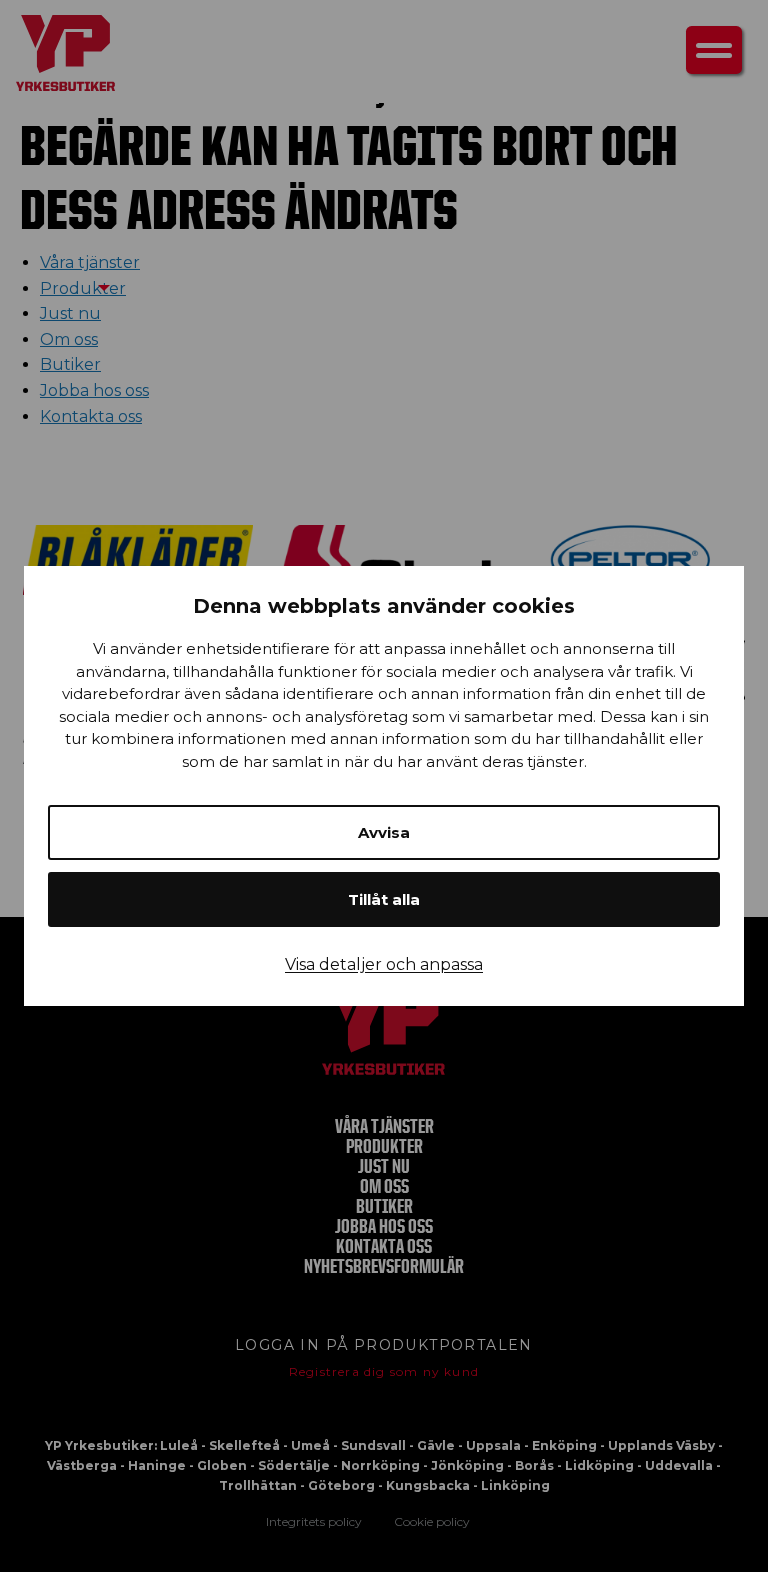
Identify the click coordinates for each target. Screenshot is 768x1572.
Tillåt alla (384, 899)
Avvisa (384, 832)
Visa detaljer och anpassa (384, 964)
